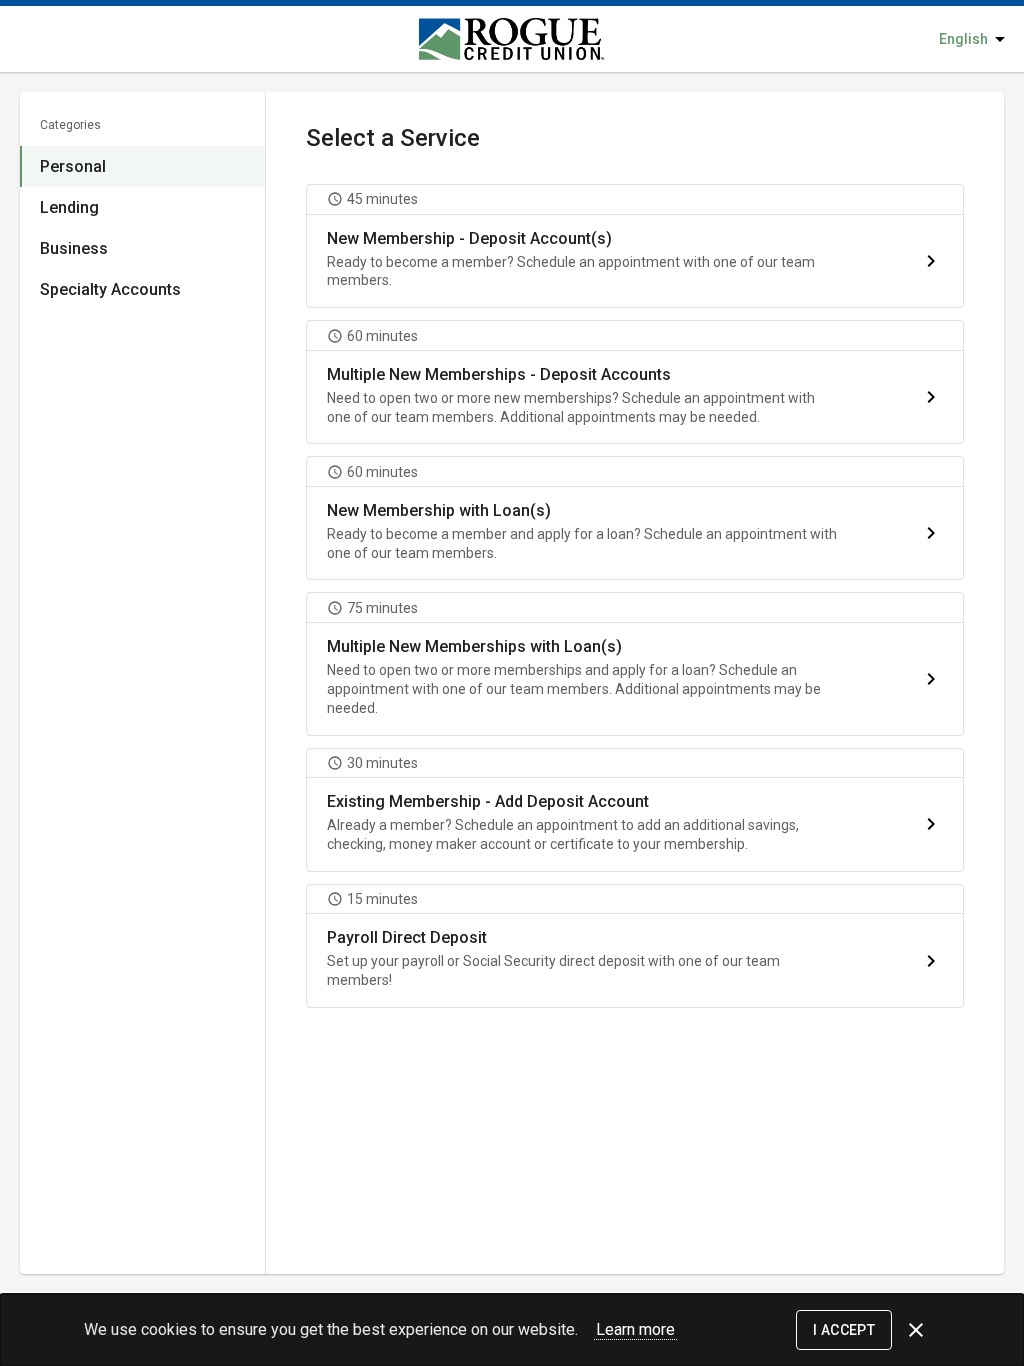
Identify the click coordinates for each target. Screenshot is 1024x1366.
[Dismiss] (916, 1330)
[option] (142, 166)
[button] (635, 246)
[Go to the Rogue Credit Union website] (463, 39)
